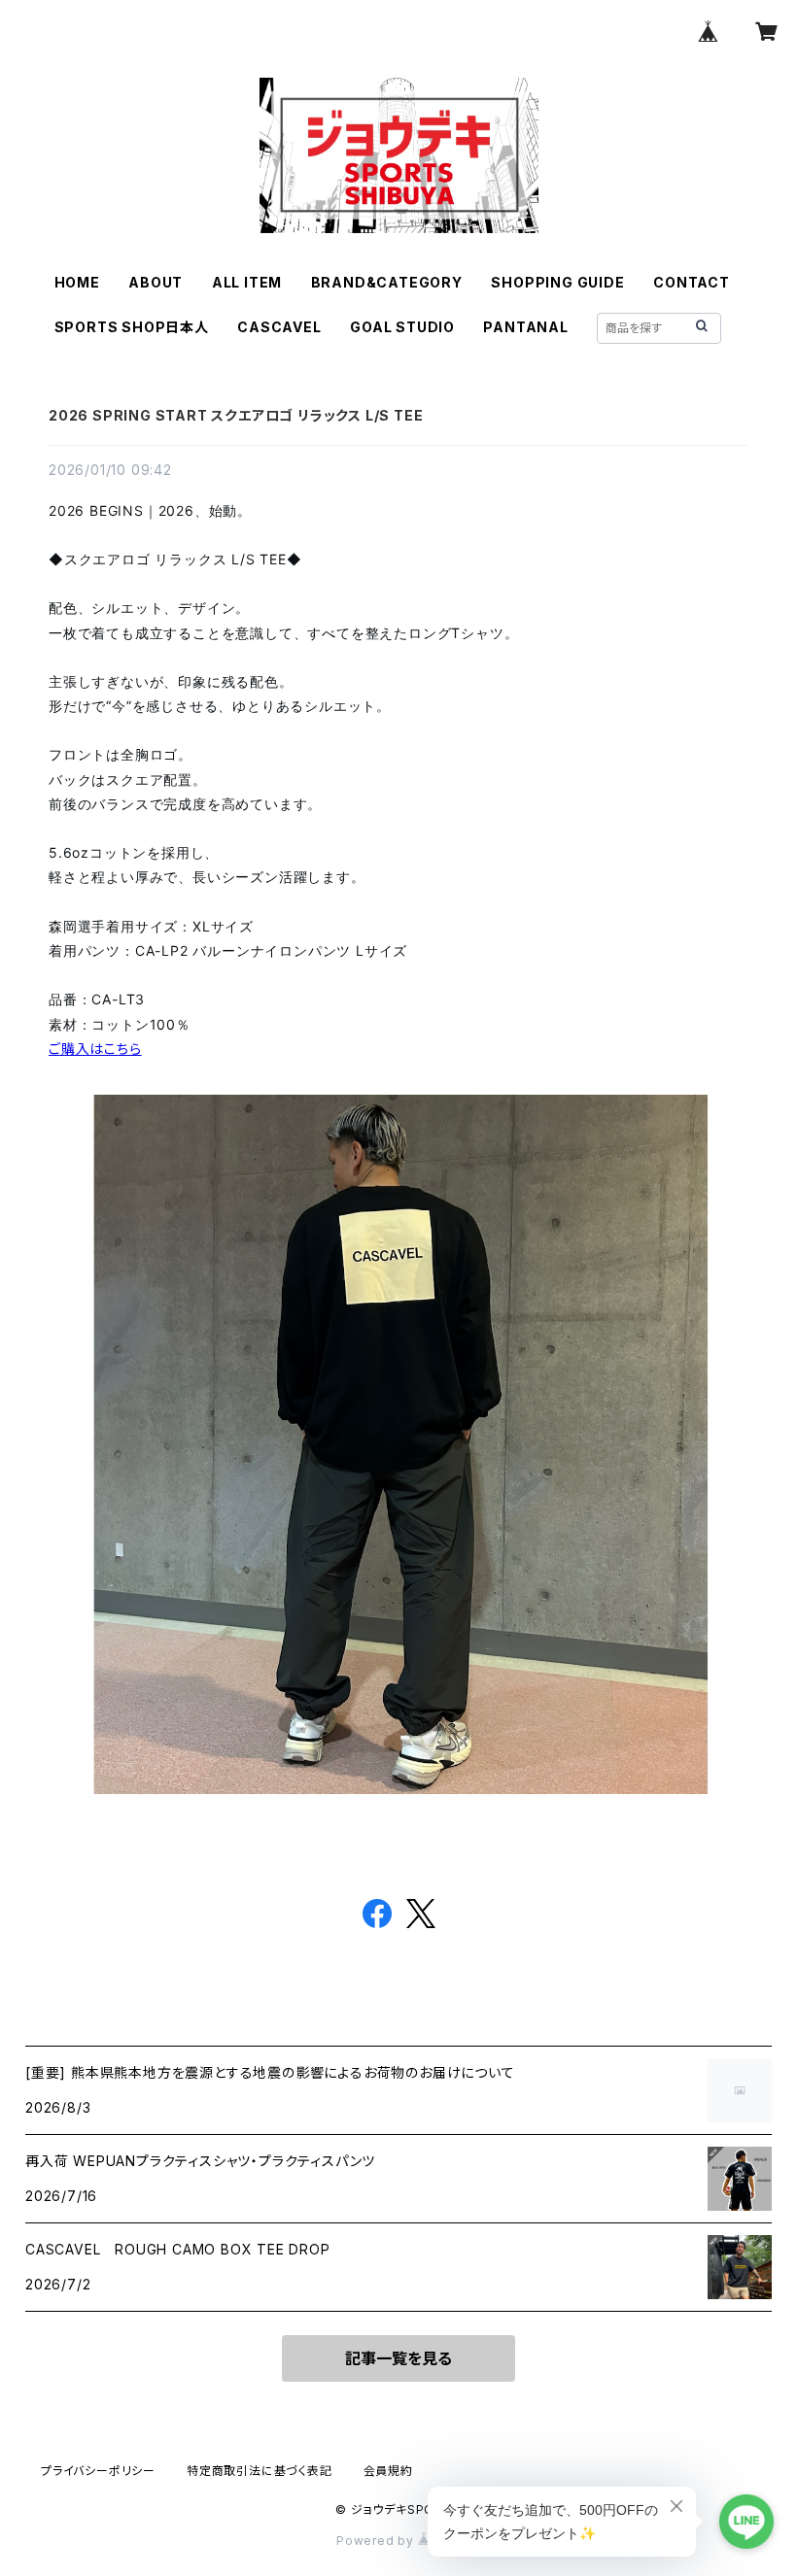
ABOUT (156, 282)
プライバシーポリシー (98, 2471)
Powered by (377, 2541)
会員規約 (388, 2471)
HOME (77, 282)
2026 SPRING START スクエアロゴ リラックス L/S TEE (236, 415)
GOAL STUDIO (402, 327)
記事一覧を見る (398, 2358)
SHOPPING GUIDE (557, 282)
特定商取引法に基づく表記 (260, 2471)
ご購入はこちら (95, 1049)
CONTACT (692, 282)
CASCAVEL (279, 327)
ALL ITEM (247, 282)
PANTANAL (525, 327)
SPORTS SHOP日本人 (132, 327)
